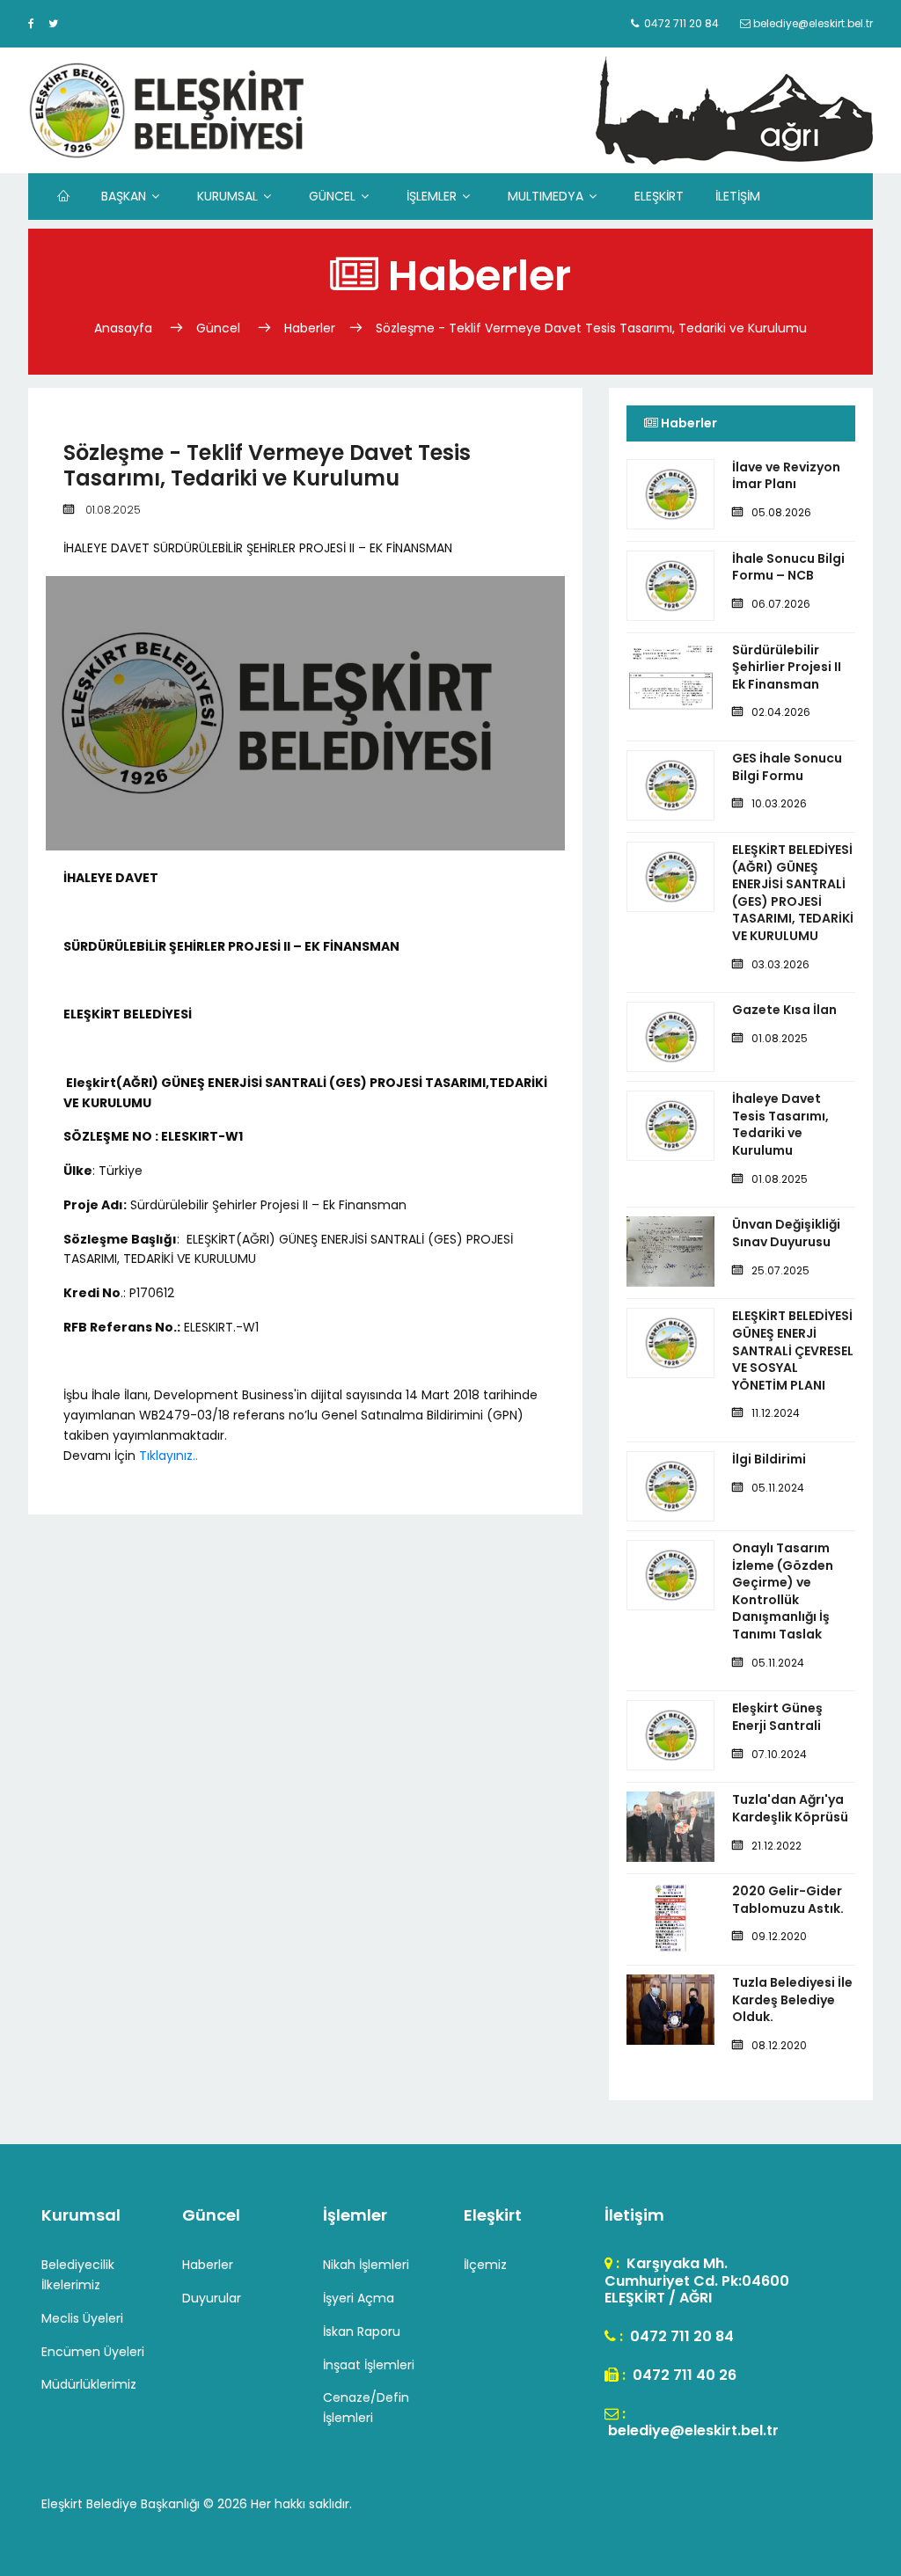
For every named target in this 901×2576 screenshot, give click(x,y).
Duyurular (212, 2298)
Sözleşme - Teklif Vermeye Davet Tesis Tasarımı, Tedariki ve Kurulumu (591, 328)
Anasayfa (125, 328)
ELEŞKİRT (659, 196)
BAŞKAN (124, 196)
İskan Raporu (362, 2332)
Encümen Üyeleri (93, 2352)
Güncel (218, 328)
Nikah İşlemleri (366, 2265)
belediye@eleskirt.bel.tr (692, 2430)
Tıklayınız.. (168, 1456)
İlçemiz (485, 2265)
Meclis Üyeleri (82, 2318)
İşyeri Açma (359, 2298)
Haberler (310, 328)
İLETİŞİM (738, 196)
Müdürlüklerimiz (89, 2384)
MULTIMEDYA (546, 196)
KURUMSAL (227, 196)
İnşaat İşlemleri (369, 2365)
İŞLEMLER (432, 196)
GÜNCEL (332, 196)
